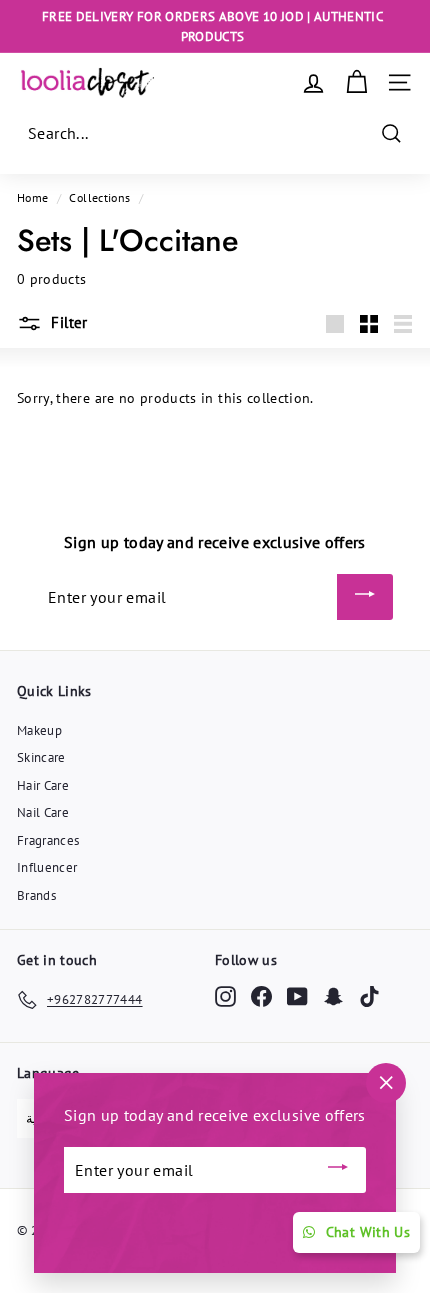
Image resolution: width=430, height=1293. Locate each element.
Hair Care (43, 785)
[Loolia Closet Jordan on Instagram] (225, 996)
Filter (67, 322)
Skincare (41, 757)
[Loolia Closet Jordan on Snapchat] (333, 996)
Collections (99, 197)
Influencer (47, 867)
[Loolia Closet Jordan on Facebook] (261, 996)
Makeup (39, 730)
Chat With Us (368, 1232)
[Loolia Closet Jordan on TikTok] (369, 996)
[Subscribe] (365, 597)
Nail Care (43, 812)
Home (32, 197)
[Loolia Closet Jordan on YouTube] (297, 996)
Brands (36, 895)
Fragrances (48, 840)
